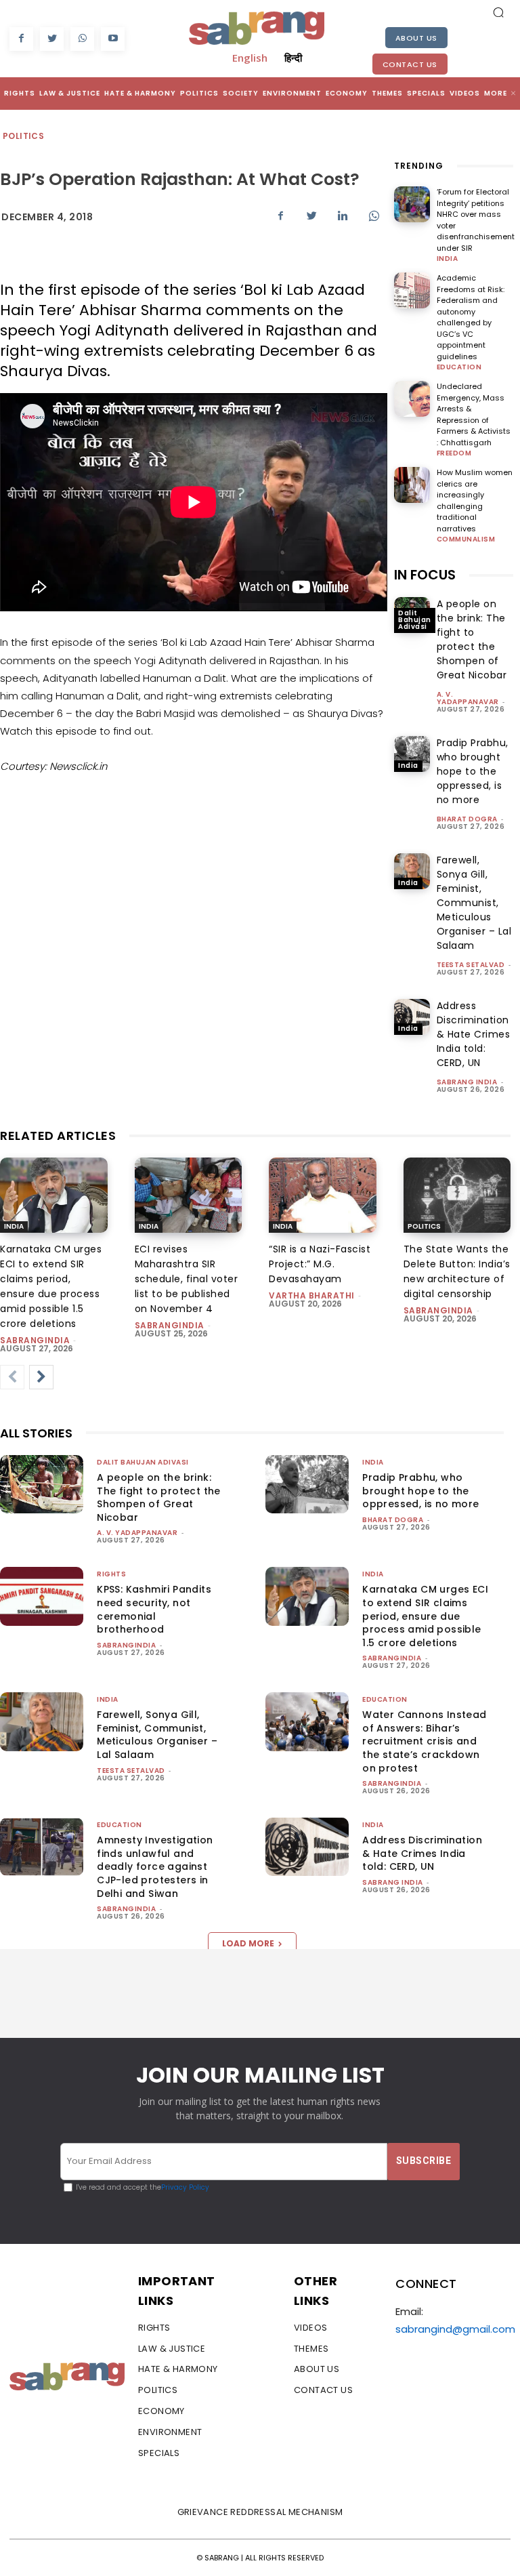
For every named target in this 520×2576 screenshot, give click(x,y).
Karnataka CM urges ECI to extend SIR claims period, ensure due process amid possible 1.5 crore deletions (425, 1616)
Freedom (454, 453)
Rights (111, 1574)
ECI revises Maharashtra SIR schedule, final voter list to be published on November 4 (187, 1279)
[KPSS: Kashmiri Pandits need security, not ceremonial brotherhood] (42, 1596)
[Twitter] (52, 39)
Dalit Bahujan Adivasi (415, 620)
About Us (416, 38)
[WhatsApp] (82, 39)
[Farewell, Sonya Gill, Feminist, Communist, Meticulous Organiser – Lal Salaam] (412, 871)
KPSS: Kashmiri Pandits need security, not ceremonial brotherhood (154, 1609)
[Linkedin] (343, 216)
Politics (23, 136)
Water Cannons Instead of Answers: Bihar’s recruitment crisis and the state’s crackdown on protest (424, 1741)
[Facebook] (21, 39)
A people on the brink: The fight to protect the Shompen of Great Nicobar (472, 639)
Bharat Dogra (467, 819)
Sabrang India (467, 1082)
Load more (248, 1943)
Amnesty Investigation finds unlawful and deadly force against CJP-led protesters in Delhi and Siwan (155, 1866)
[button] (498, 12)
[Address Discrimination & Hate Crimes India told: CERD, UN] (412, 1017)
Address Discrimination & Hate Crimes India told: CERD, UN (474, 1034)
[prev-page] (12, 1377)
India (448, 259)
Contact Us (410, 64)
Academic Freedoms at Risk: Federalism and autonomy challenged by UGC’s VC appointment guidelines (471, 317)
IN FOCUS (425, 575)
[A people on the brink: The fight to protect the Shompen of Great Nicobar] (42, 1484)
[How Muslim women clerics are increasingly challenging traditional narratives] (412, 485)
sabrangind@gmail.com (455, 2329)
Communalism (466, 539)
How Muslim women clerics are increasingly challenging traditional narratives (475, 500)
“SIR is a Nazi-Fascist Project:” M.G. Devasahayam (320, 1264)
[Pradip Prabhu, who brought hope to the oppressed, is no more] (412, 754)
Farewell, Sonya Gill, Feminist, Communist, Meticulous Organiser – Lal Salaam (474, 903)
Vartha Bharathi (312, 1295)
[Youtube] (113, 39)
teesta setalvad (471, 965)
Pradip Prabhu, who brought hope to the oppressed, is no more (473, 771)
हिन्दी (293, 58)
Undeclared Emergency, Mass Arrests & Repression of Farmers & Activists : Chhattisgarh (474, 414)
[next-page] (41, 1377)
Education (459, 367)
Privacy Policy (185, 2187)
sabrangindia (35, 1340)
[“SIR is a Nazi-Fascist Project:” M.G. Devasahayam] (323, 1195)
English (250, 58)
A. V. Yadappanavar (468, 698)
